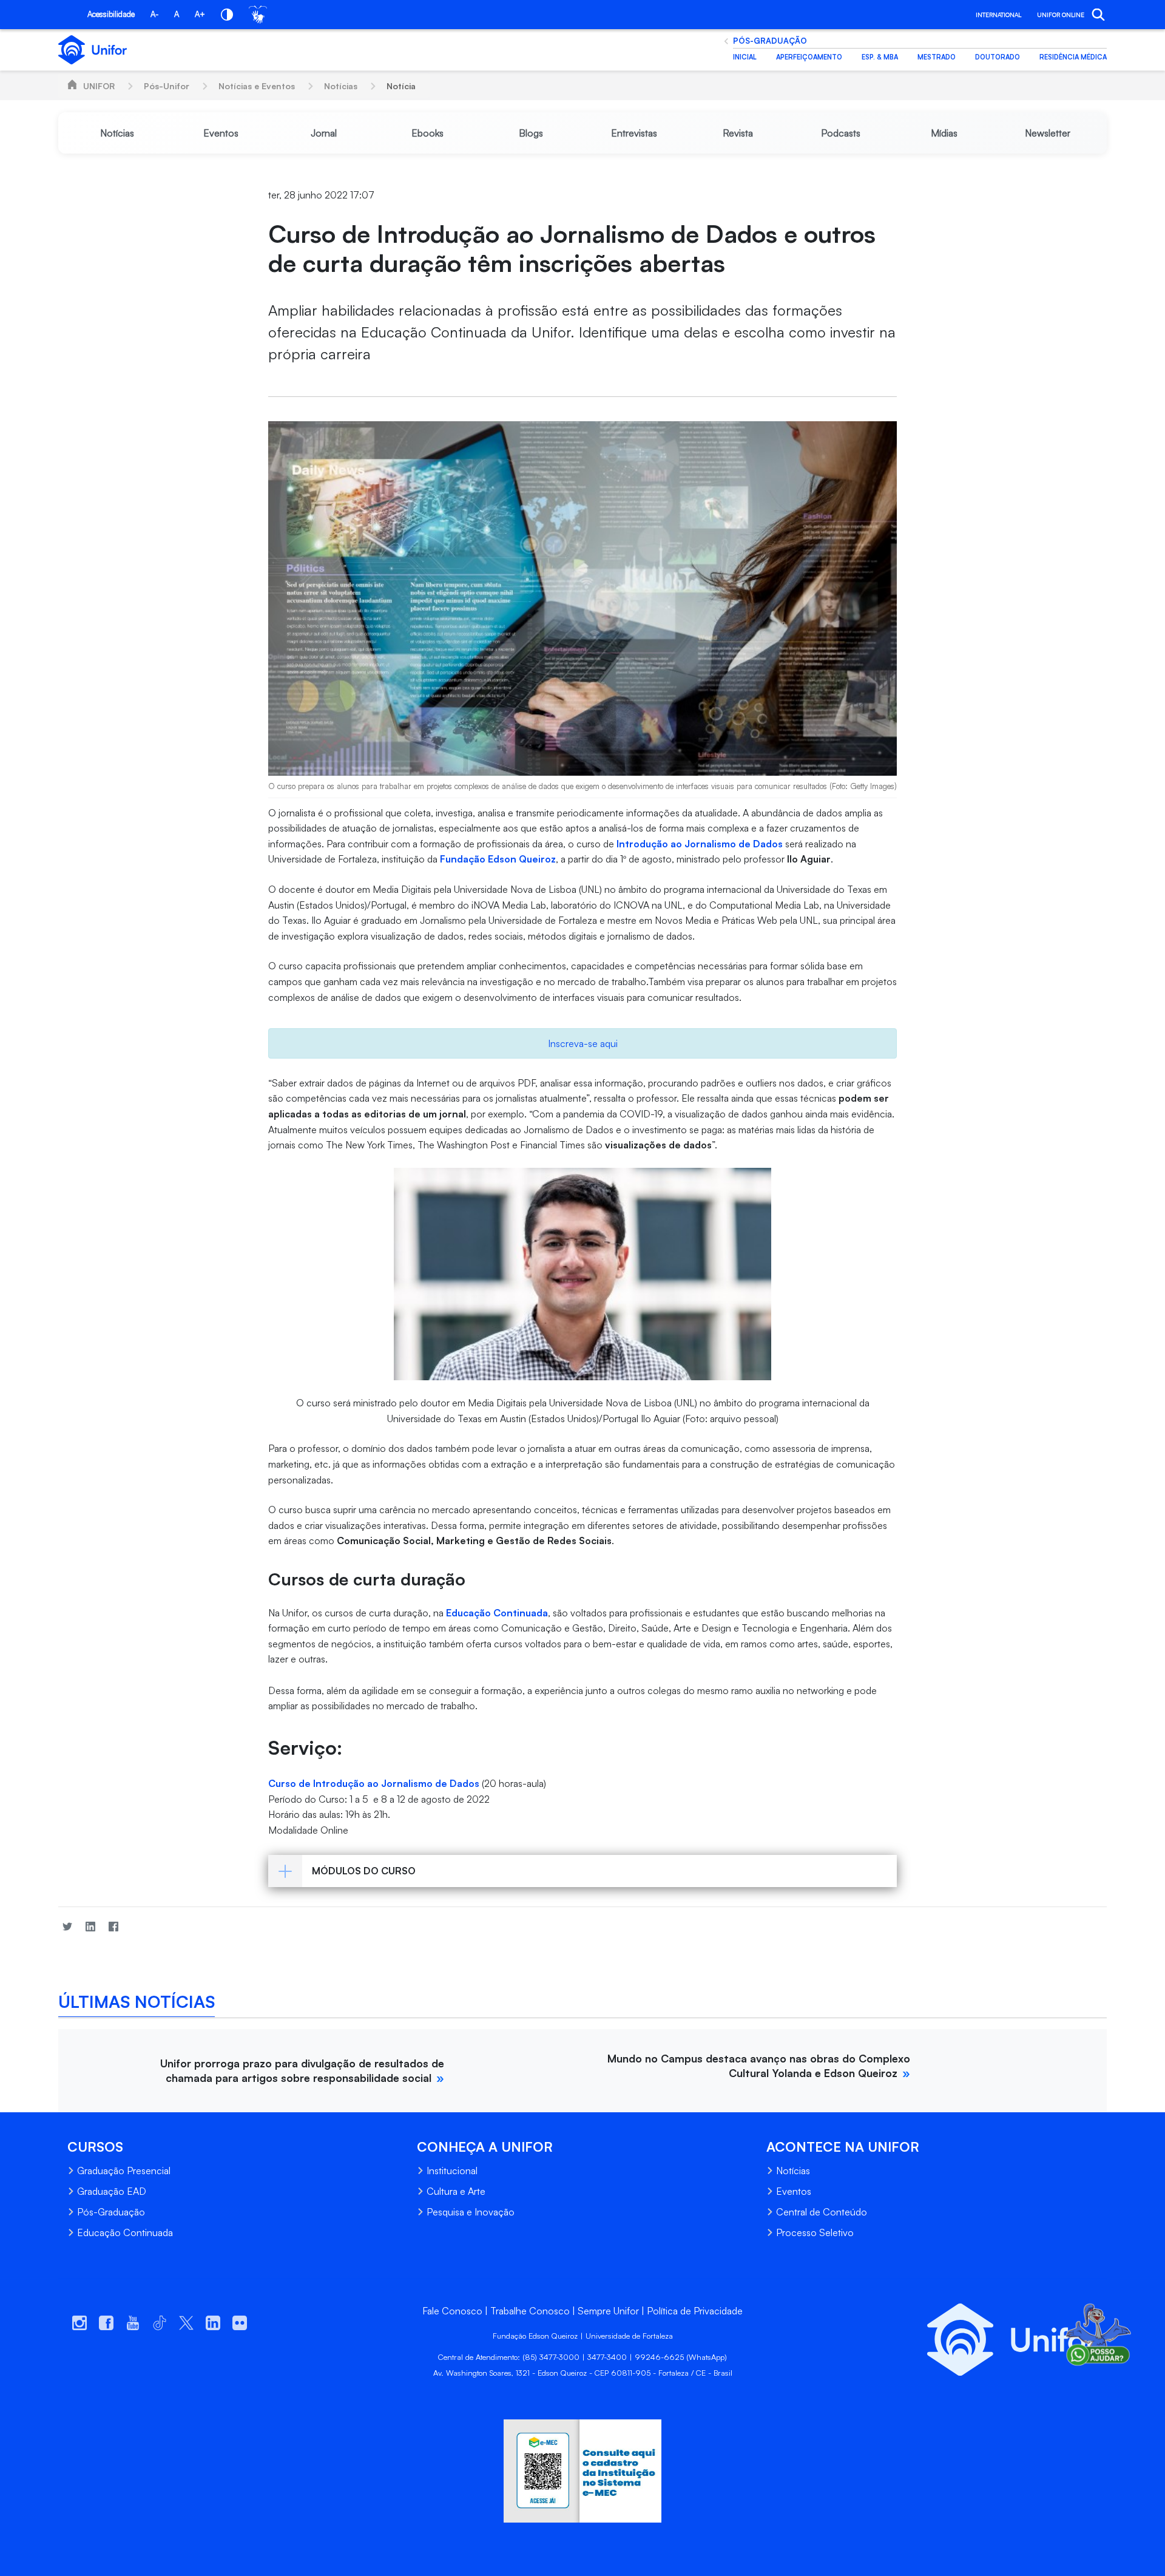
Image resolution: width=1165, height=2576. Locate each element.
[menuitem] (117, 133)
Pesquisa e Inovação (471, 2212)
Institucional (452, 2171)
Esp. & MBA (880, 57)
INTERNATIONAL (998, 15)
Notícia (401, 86)
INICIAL (745, 57)
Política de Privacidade (695, 2311)
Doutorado (998, 57)
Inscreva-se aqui (583, 1043)
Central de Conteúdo (822, 2212)
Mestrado (937, 57)
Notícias (341, 86)
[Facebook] (113, 1926)
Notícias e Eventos (257, 86)
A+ (200, 14)
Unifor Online (1061, 15)
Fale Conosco (452, 2311)
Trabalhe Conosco (530, 2311)
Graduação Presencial (124, 2171)
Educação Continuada (125, 2232)
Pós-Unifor (167, 86)
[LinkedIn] (90, 1926)
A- (154, 14)
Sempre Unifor (608, 2311)
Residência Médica (1073, 57)
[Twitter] (67, 1926)
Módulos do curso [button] (364, 1871)
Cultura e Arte (456, 2191)
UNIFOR (99, 86)
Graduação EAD (112, 2191)
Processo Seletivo (815, 2232)
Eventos (794, 2191)
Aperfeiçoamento (809, 57)
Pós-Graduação (770, 41)
